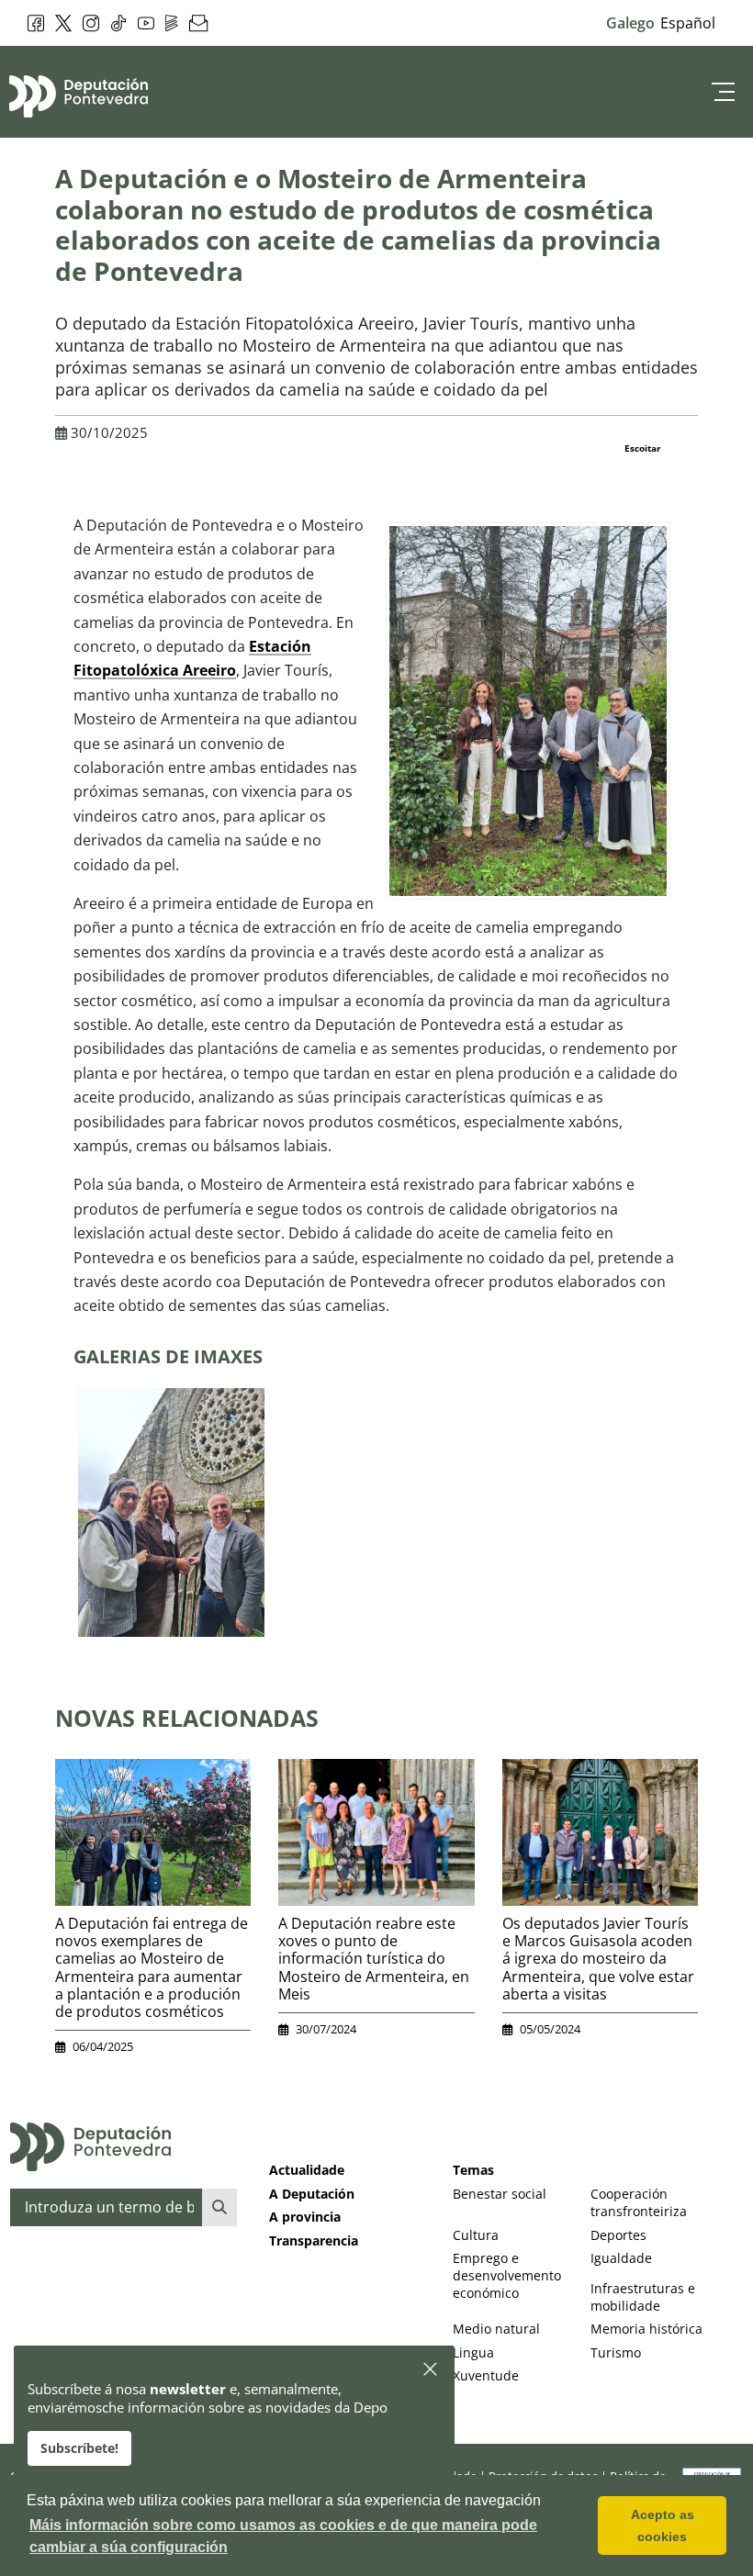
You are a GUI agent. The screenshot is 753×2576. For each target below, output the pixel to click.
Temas (473, 2170)
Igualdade (621, 2258)
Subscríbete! (79, 2448)
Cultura (476, 2235)
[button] (431, 2370)
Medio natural (496, 2329)
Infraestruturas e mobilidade (643, 2297)
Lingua (473, 2352)
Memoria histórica (646, 2329)
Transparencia (314, 2240)
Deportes (618, 2235)
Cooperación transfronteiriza (639, 2202)
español (688, 23)
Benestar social (500, 2194)
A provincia (305, 2217)
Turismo (616, 2352)
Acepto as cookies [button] (663, 2526)
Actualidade (307, 2170)
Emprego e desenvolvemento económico (507, 2275)
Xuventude (486, 2375)
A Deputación (312, 2194)
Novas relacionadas (187, 1718)
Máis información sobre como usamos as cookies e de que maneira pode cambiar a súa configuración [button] (283, 2536)
